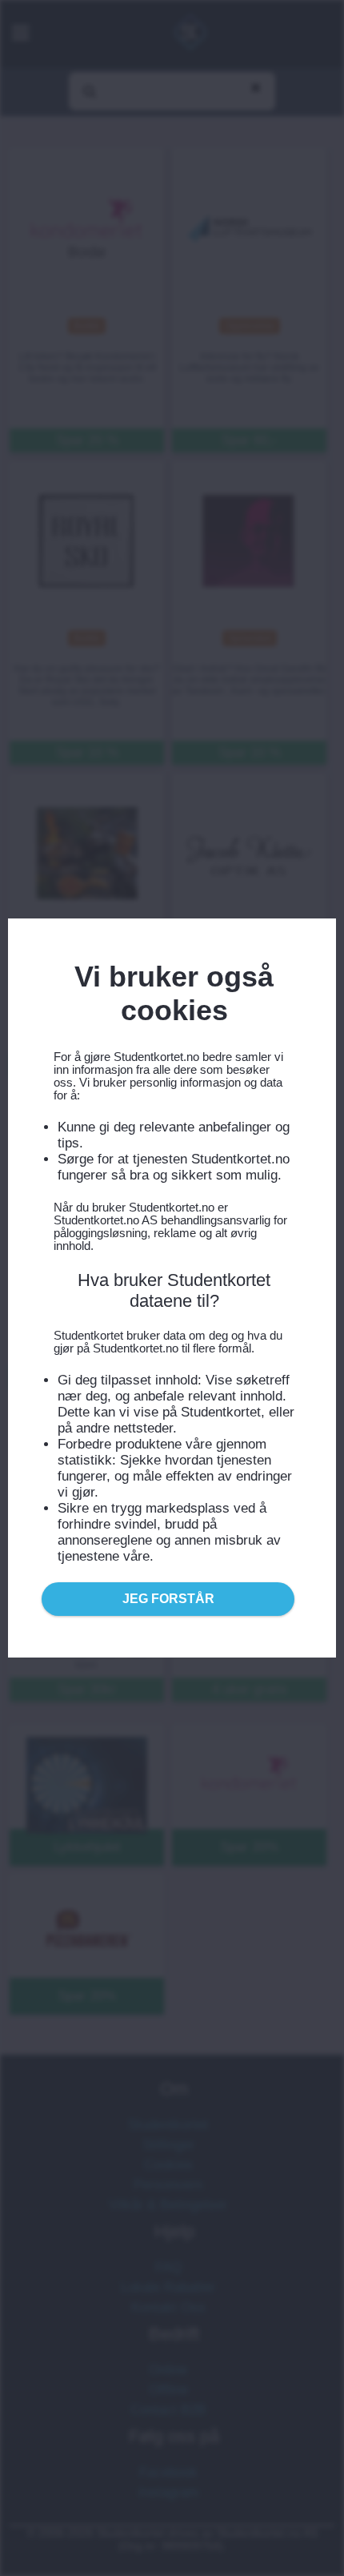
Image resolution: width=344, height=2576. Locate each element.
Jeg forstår (168, 1599)
